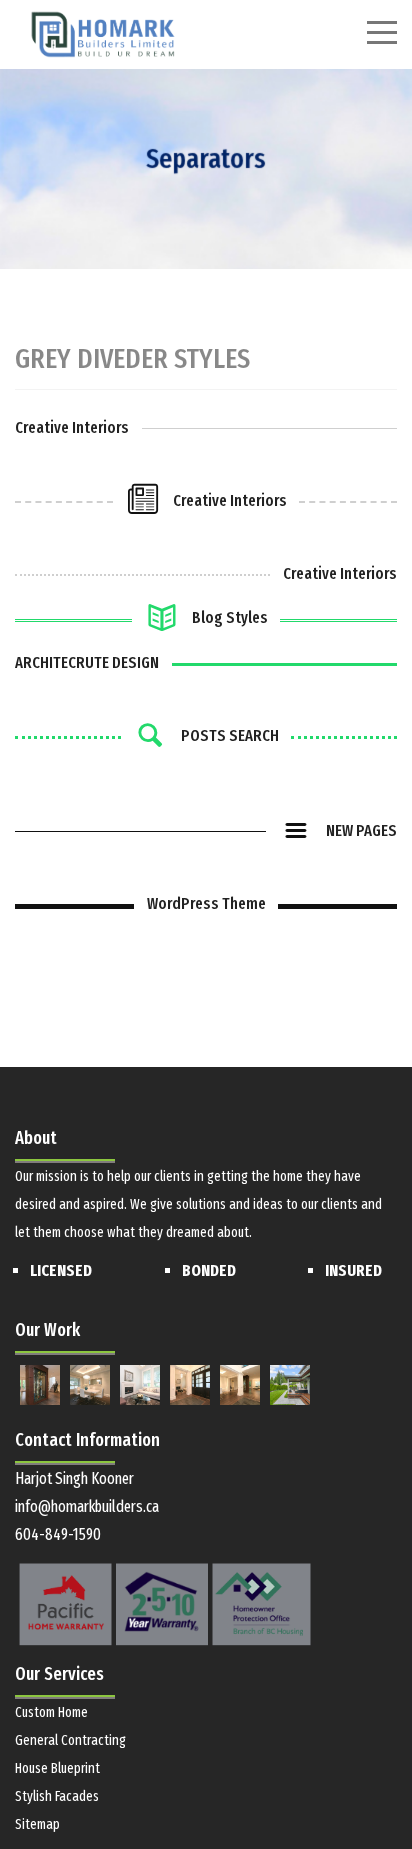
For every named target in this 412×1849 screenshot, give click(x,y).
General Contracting (70, 1740)
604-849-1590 (58, 1534)
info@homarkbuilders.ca (87, 1506)
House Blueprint (57, 1768)
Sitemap (37, 1824)
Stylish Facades (57, 1796)
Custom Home (51, 1712)
